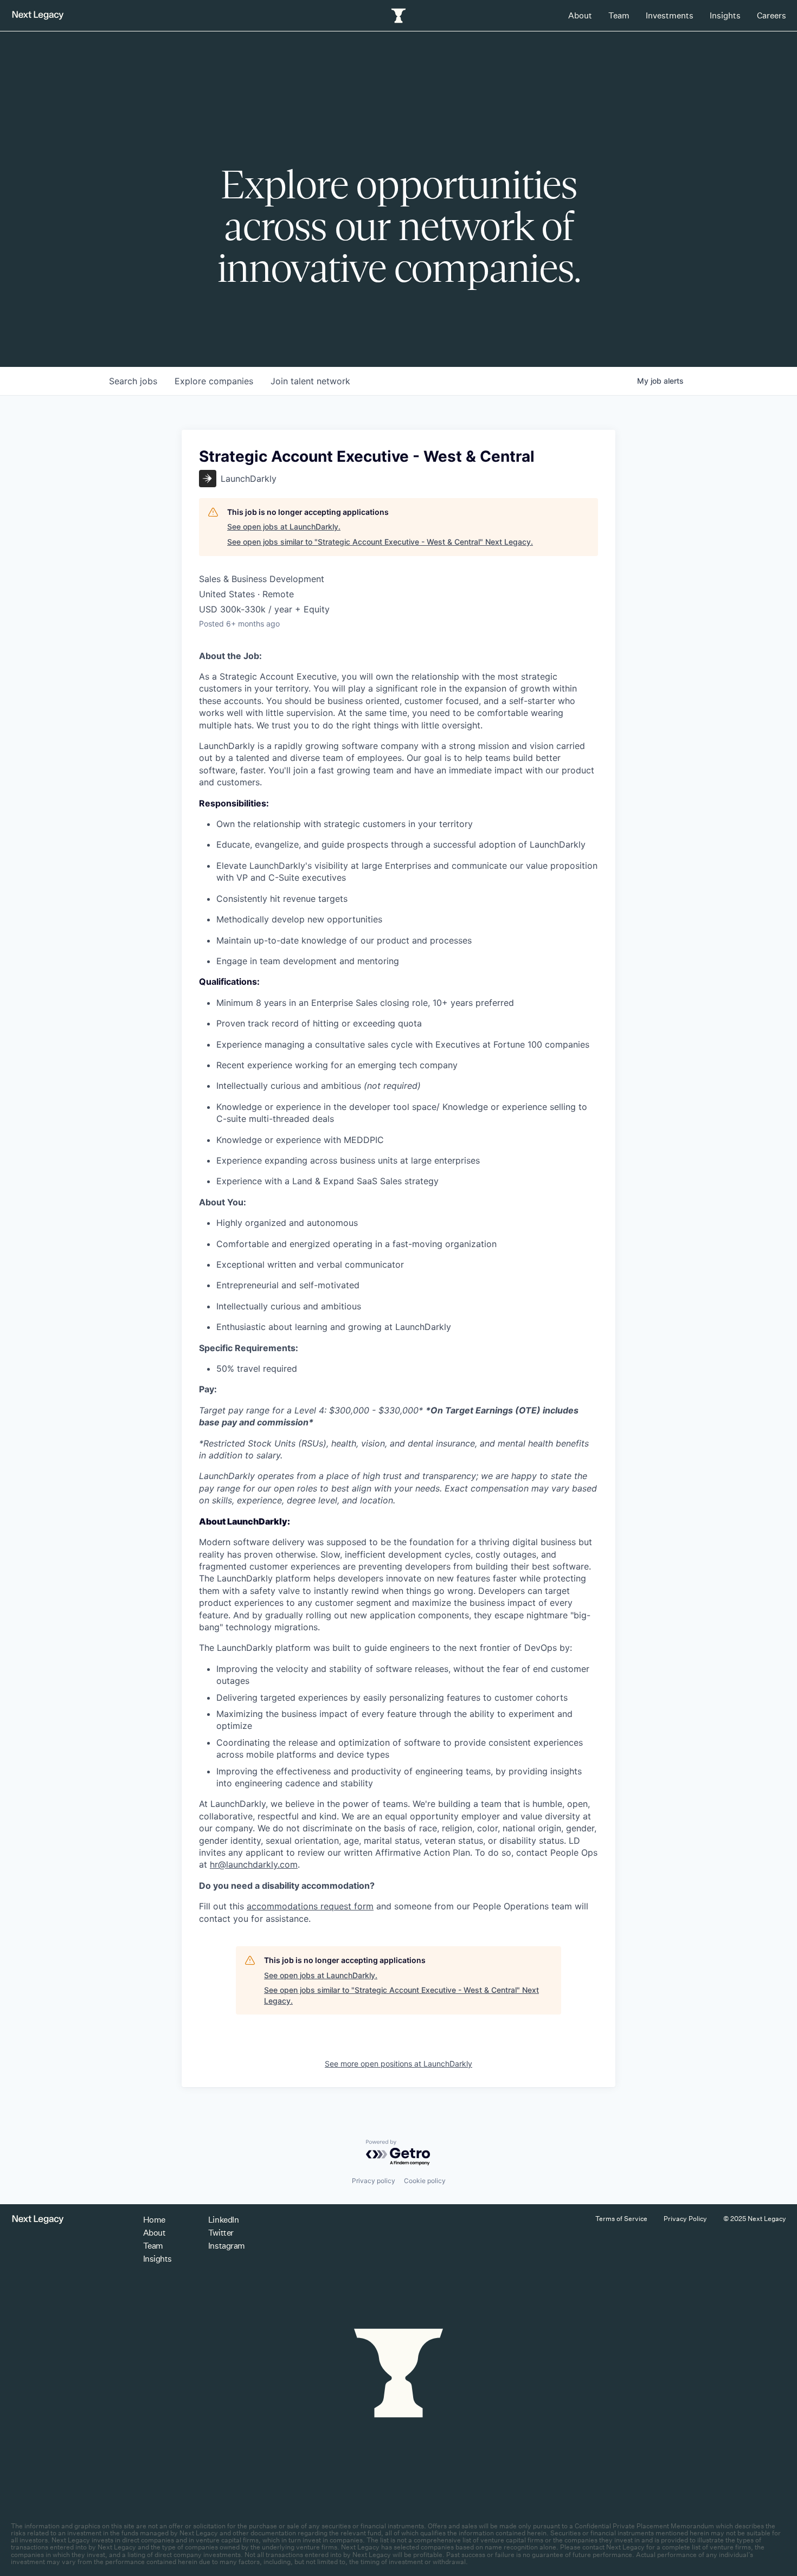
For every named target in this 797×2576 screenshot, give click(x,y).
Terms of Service (621, 2219)
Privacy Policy (685, 2219)
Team (619, 15)
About (580, 15)
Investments (670, 15)
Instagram (227, 2246)
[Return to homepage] (38, 15)
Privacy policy (374, 2181)
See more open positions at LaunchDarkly (398, 2064)
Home (154, 2220)
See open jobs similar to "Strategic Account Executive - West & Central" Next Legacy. (380, 542)
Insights (725, 15)
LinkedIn (223, 2220)
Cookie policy (425, 2181)
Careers (772, 15)
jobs (133, 381)
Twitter (221, 2233)
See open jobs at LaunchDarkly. (284, 527)
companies (214, 381)
